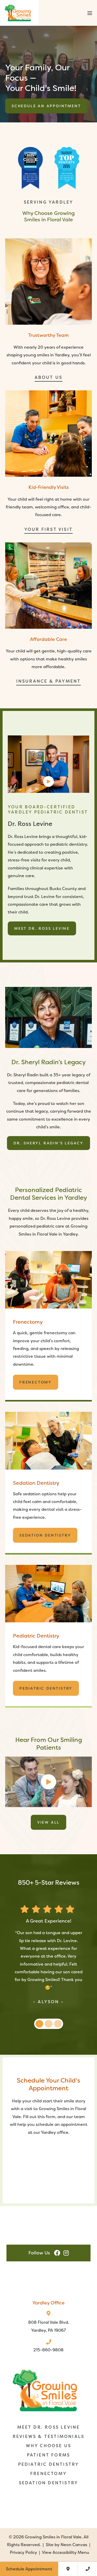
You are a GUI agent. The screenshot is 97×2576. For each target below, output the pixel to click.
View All (48, 1822)
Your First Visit (48, 529)
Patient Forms (49, 2455)
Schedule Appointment (29, 2569)
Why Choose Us (49, 2446)
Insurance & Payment (49, 681)
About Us (49, 377)
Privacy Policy (23, 2553)
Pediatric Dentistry (46, 1688)
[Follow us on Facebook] (57, 2253)
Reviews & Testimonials (48, 2436)
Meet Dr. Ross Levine (42, 928)
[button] (89, 13)
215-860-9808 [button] (48, 2350)
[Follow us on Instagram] (66, 2253)
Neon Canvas (74, 2545)
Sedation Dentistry (45, 1535)
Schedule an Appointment (46, 106)
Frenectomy (36, 1382)
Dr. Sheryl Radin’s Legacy (48, 1143)
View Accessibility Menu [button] (66, 2553)
